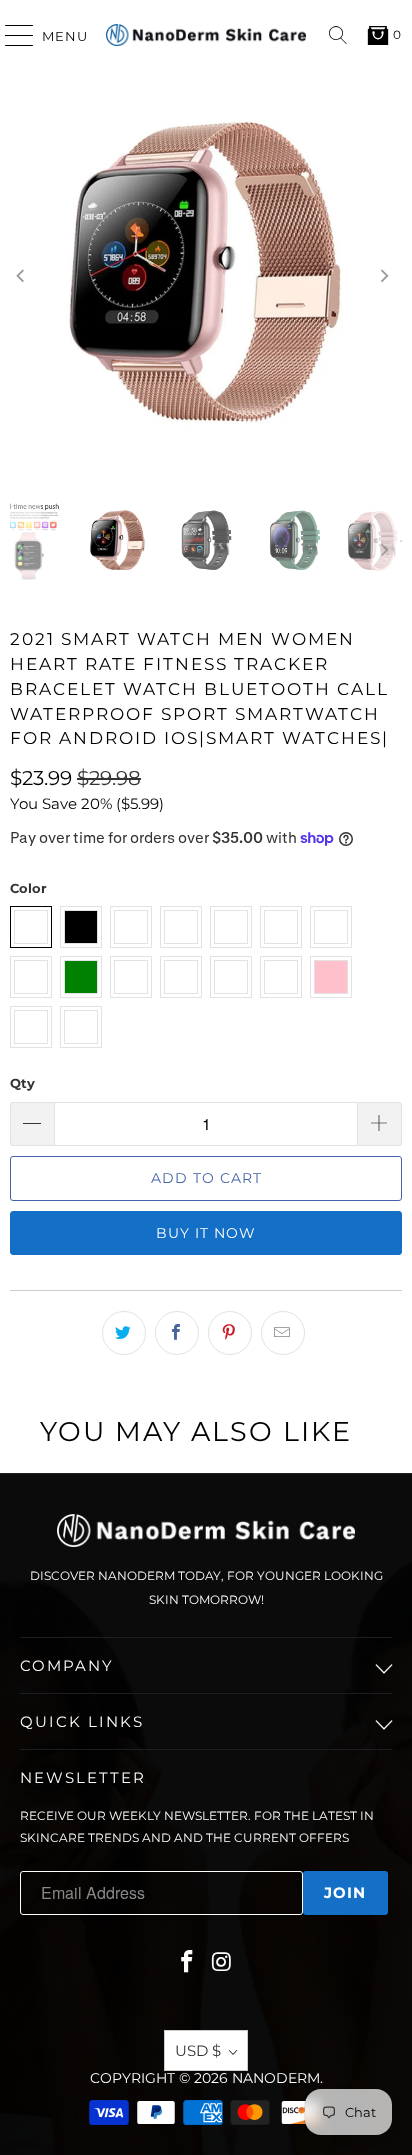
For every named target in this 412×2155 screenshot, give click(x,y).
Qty (22, 1083)
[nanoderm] (206, 35)
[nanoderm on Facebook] (188, 1963)
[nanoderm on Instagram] (223, 1963)
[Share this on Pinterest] (230, 1333)
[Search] (338, 35)
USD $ (198, 2050)
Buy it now (206, 1233)
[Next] (387, 276)
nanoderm (276, 2078)
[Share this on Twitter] (124, 1333)
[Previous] (25, 276)
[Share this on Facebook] (177, 1333)
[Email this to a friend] (283, 1333)
